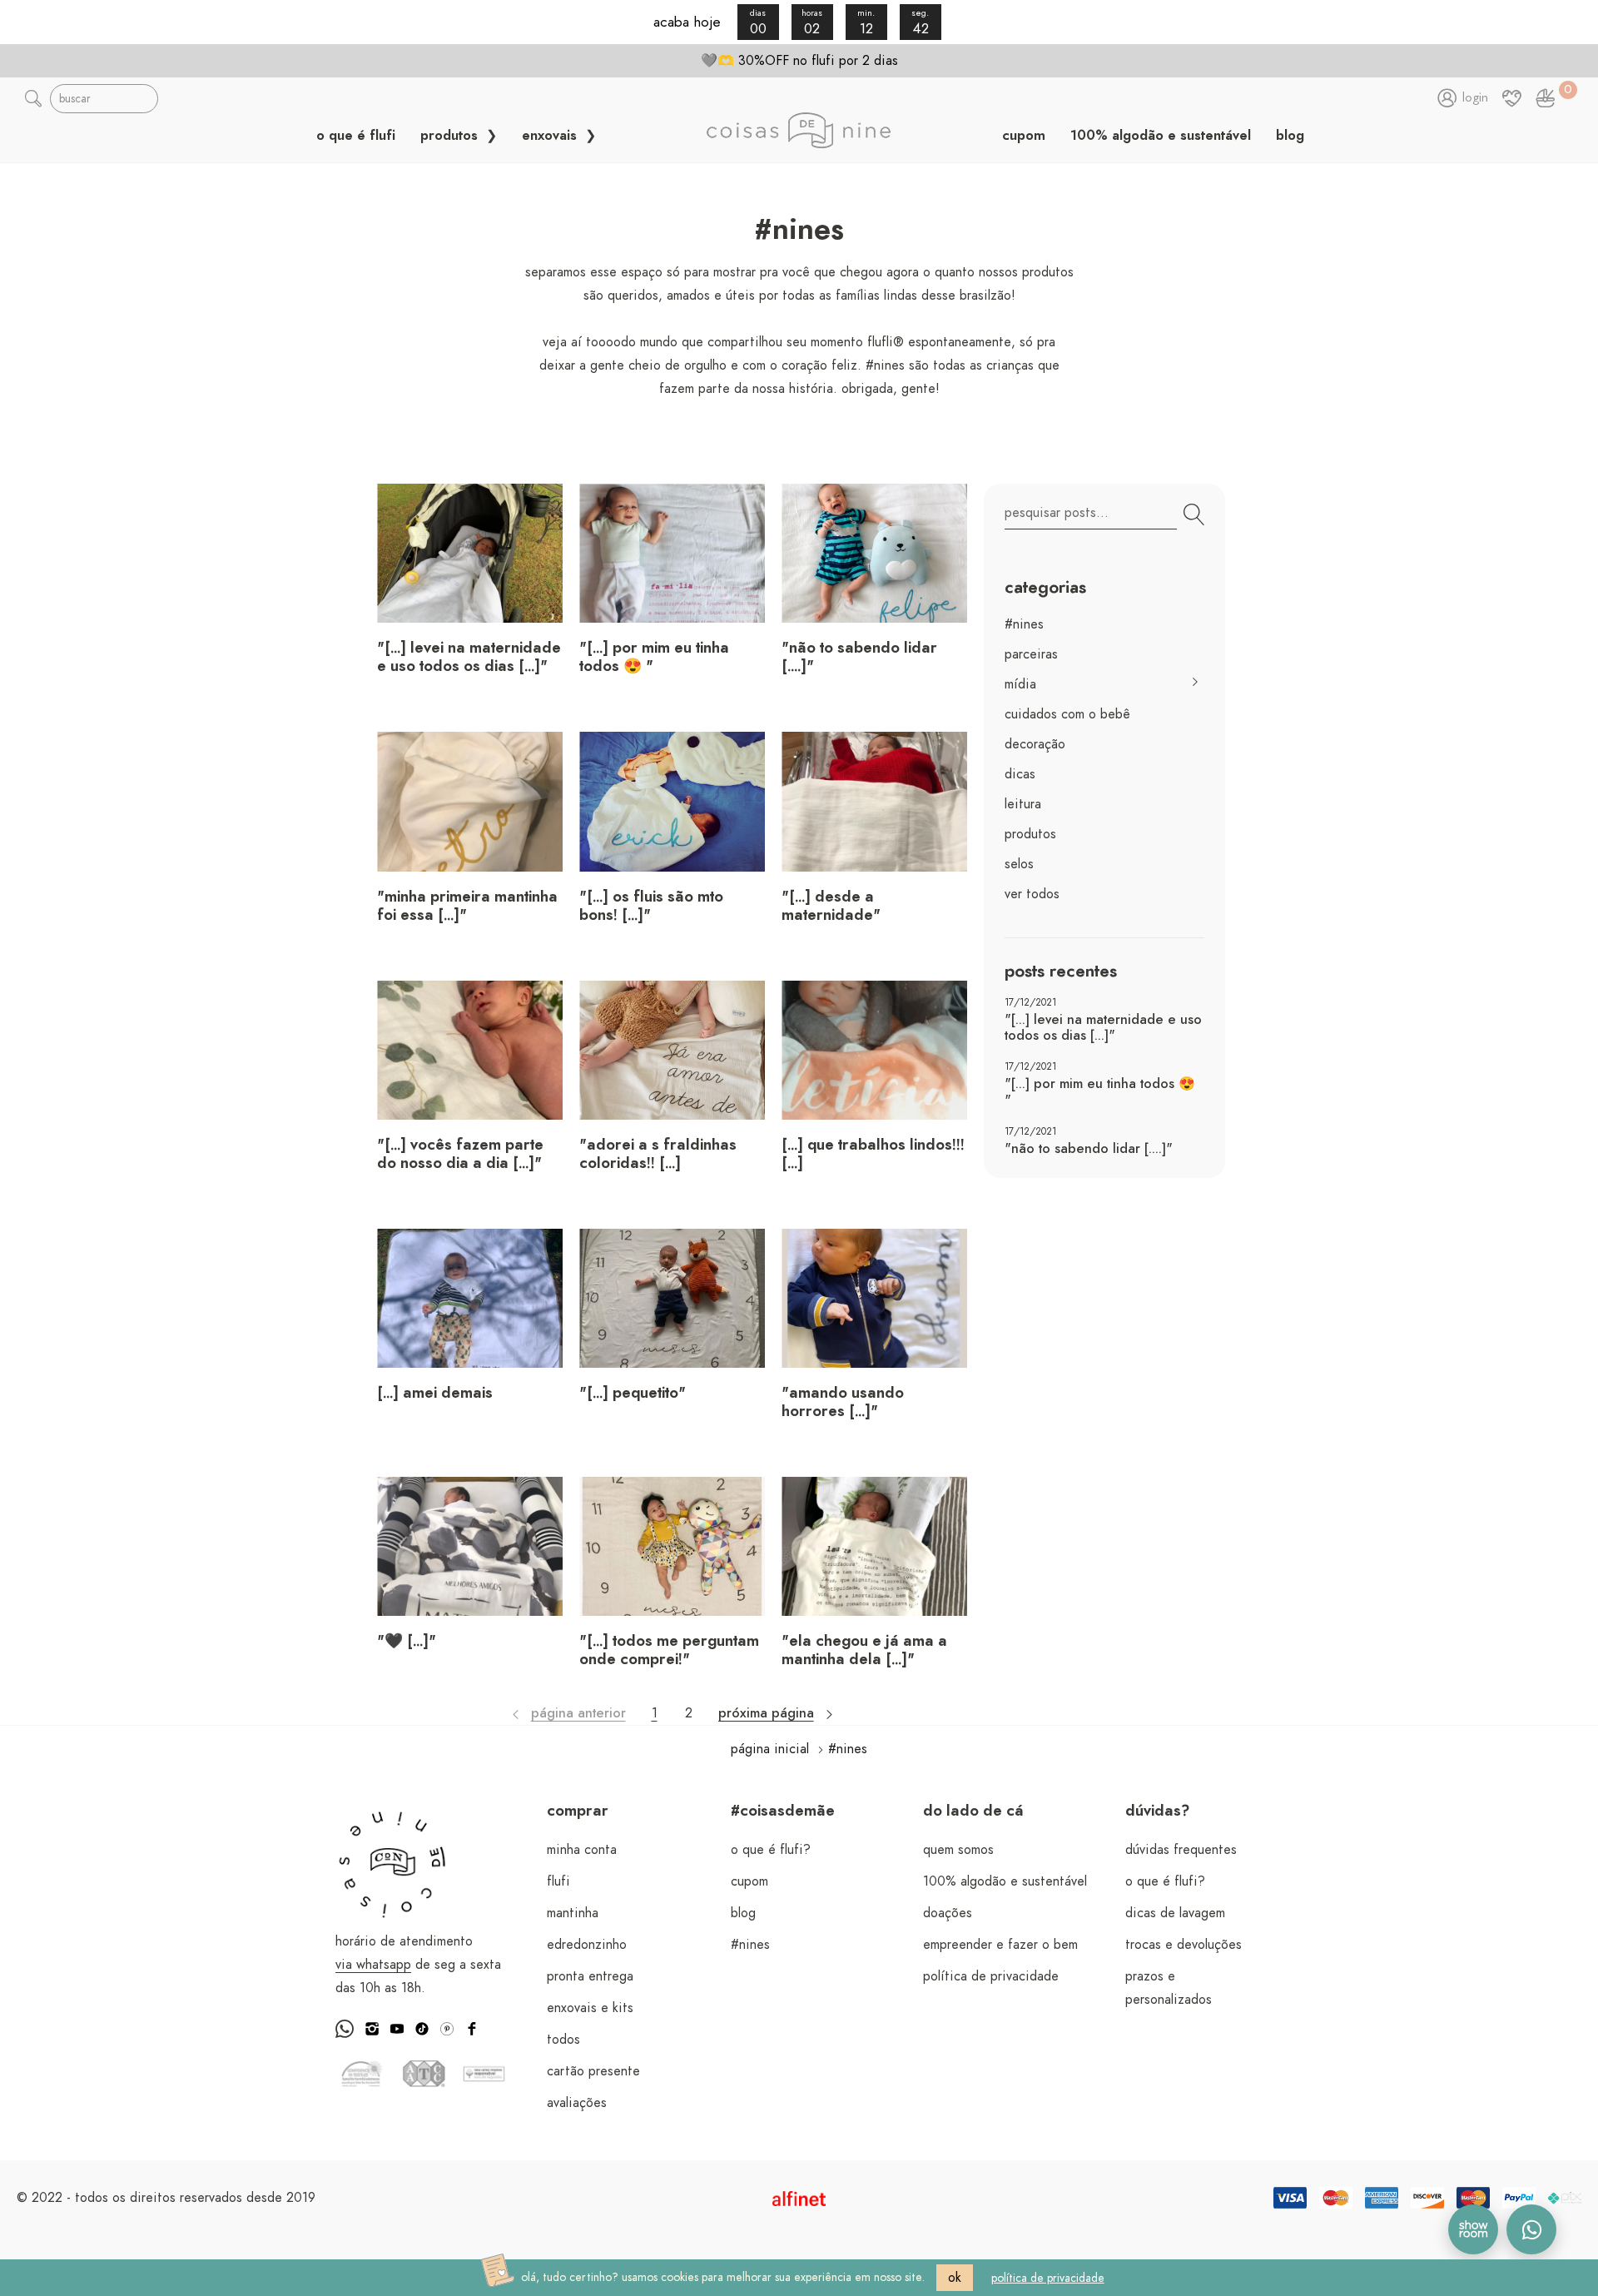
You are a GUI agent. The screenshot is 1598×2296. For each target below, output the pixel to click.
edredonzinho (587, 1945)
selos (1019, 864)
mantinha (573, 1913)
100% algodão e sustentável (1161, 136)
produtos (451, 136)
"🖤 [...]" (407, 1642)
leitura (1023, 804)
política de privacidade (991, 1976)
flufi (558, 1881)
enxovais (551, 136)
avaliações (577, 2103)
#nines (1024, 624)
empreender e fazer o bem (1000, 1945)
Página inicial (770, 1749)
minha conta (582, 1850)
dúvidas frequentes (1181, 1850)
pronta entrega (590, 1976)
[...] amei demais (435, 1394)
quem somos (958, 1850)
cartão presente (593, 2071)
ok (955, 2278)
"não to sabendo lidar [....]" (1089, 1149)
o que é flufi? (771, 1850)
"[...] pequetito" (633, 1394)
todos (563, 2040)
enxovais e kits (590, 2008)
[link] (1546, 98)
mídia (1020, 684)
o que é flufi (356, 136)
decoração (1035, 744)
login (1475, 98)
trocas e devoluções (1184, 1945)
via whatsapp (373, 1965)
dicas (1020, 774)
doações (948, 1913)
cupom (1024, 136)
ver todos (1032, 894)
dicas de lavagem (1175, 1913)
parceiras (1031, 654)
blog (1290, 136)
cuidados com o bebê (1067, 714)
